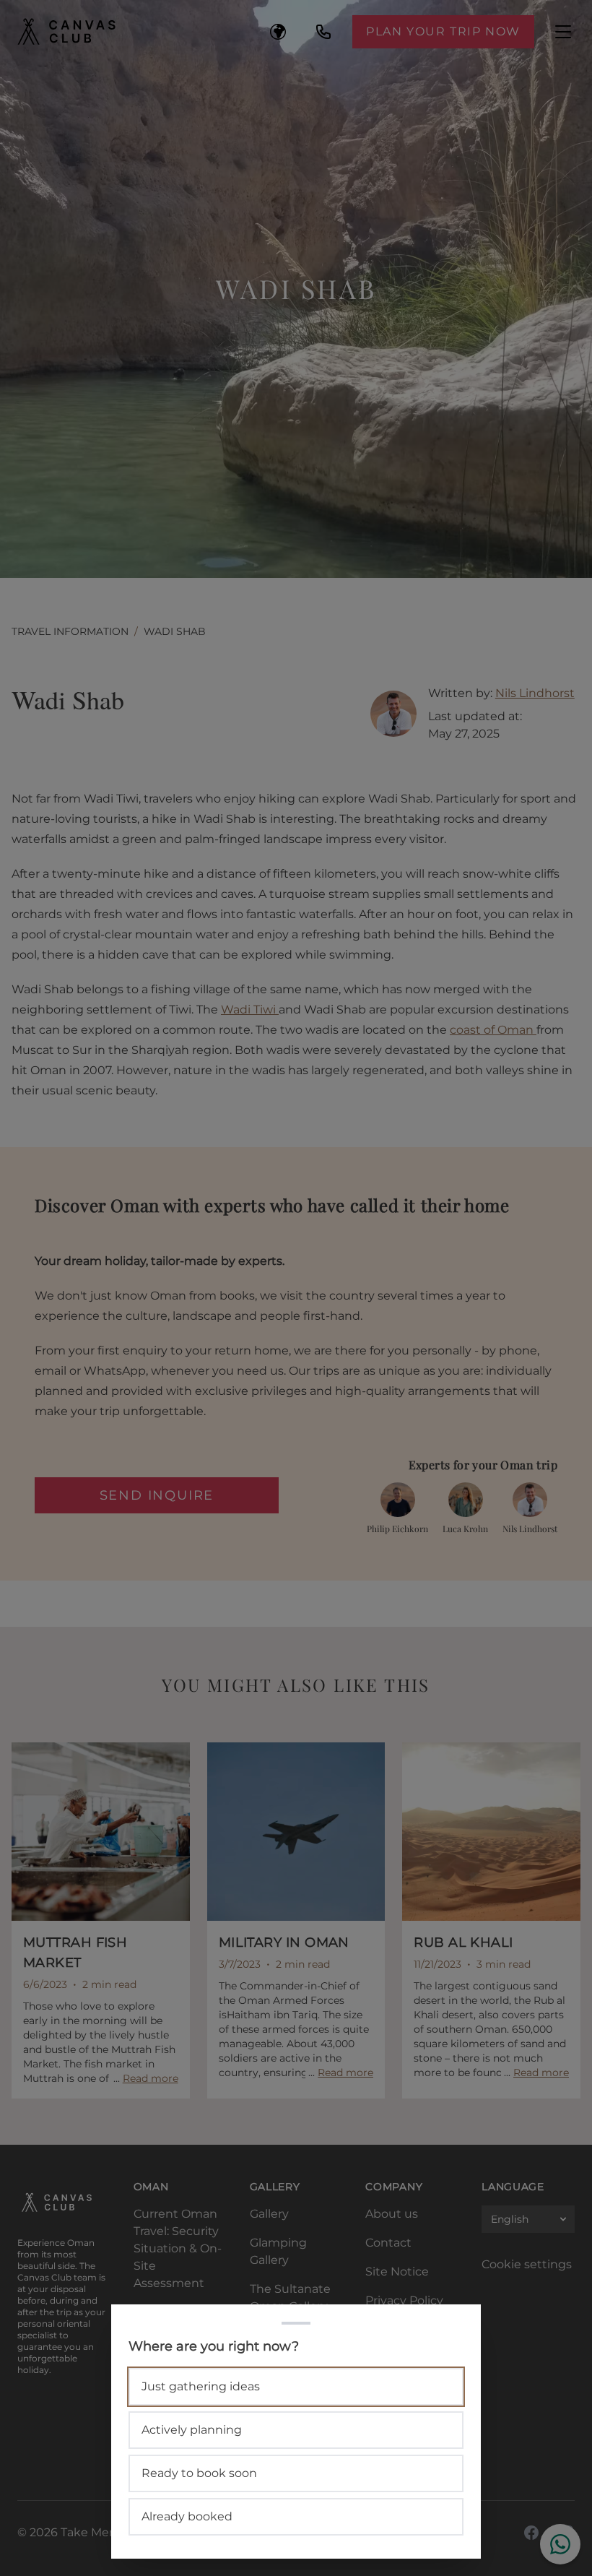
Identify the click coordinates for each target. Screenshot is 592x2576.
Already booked (187, 2516)
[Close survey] (296, 1288)
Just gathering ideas (201, 2386)
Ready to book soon (199, 2473)
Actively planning (192, 2430)
